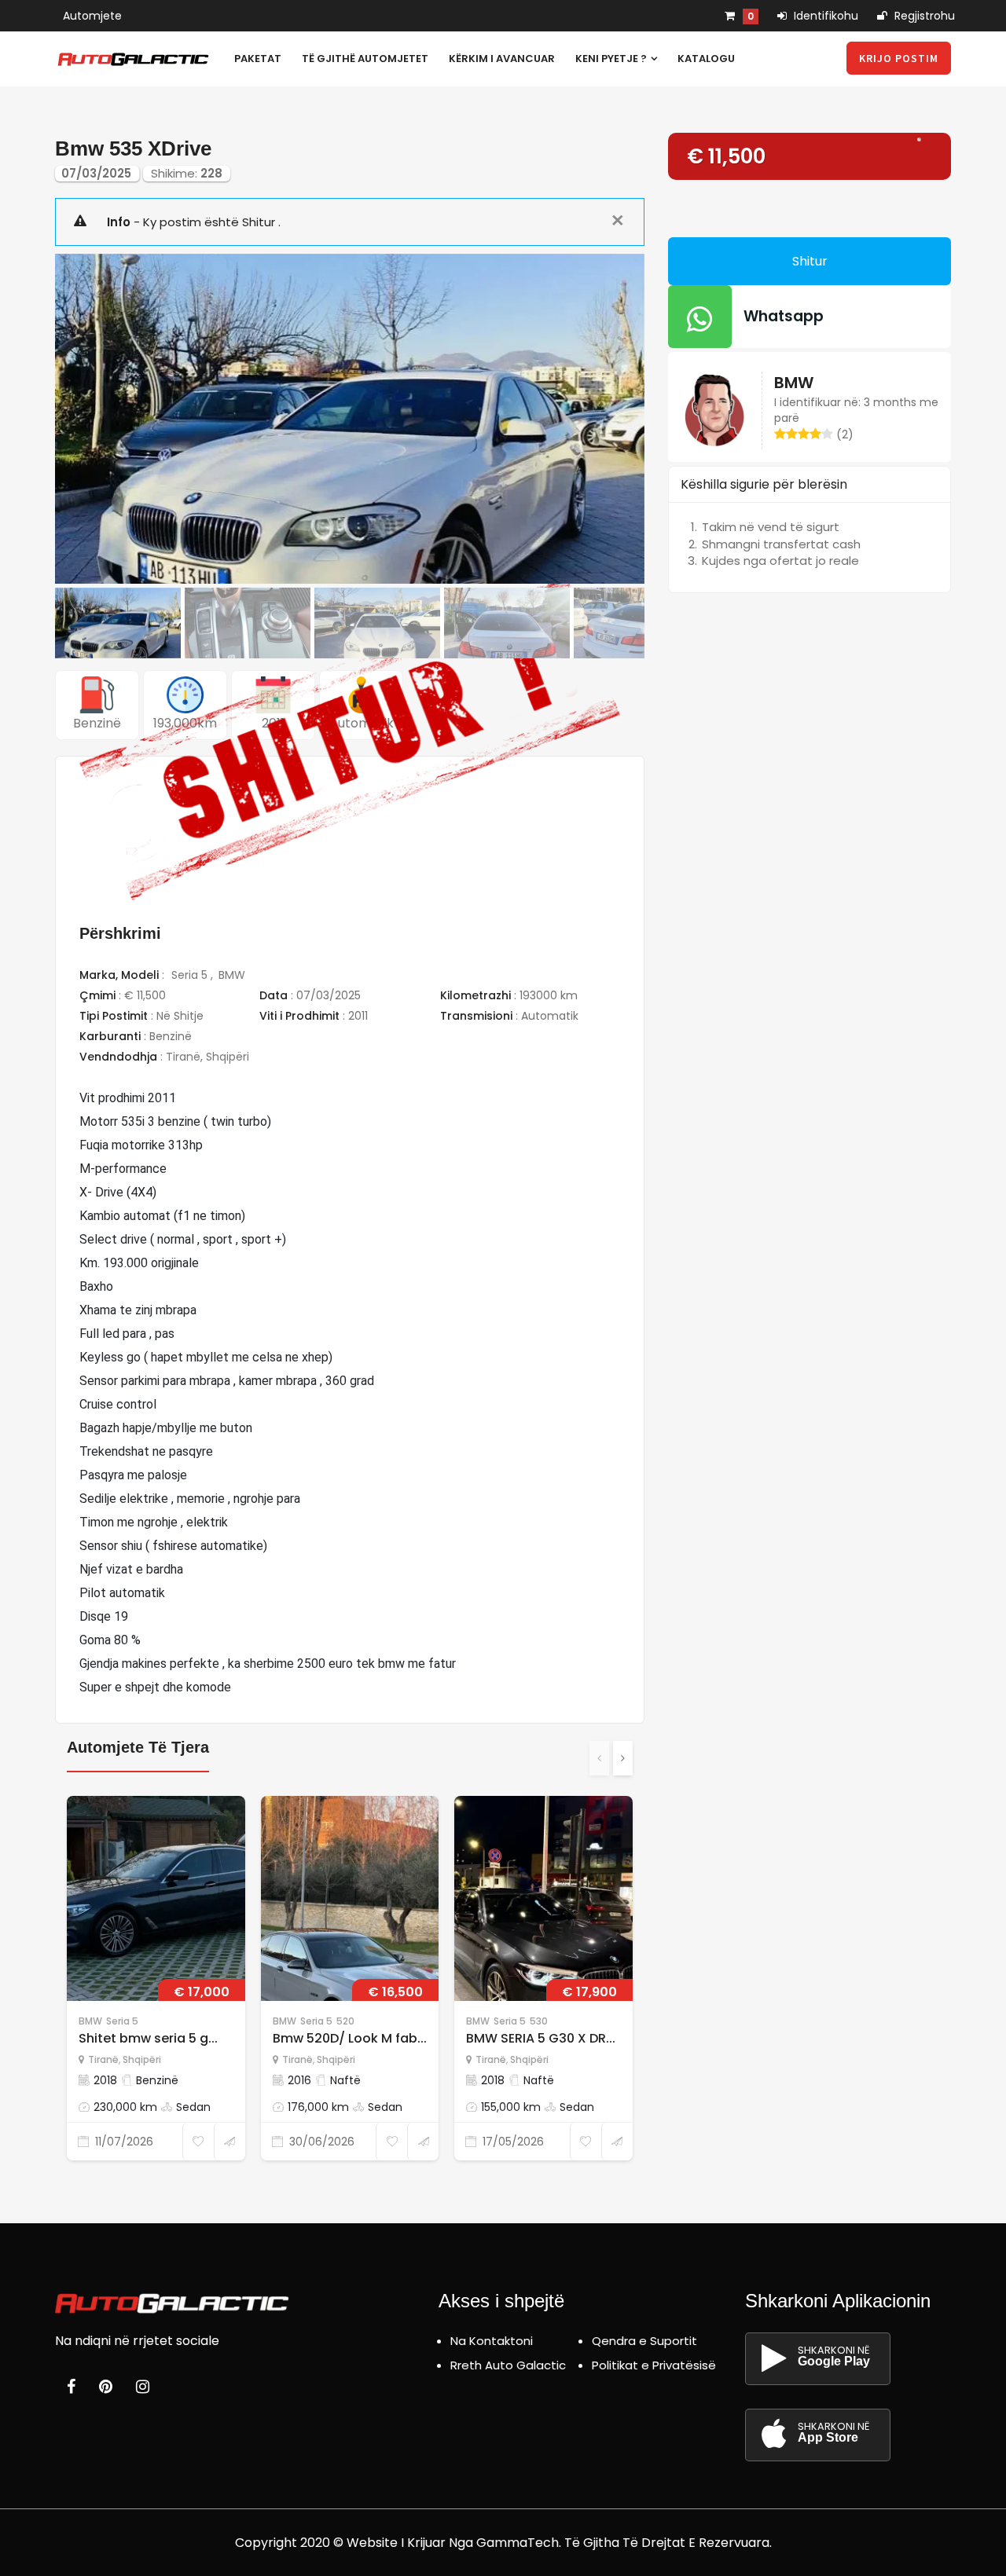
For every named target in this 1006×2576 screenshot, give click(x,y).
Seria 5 (191, 975)
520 (345, 2021)
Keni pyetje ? (612, 59)
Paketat (258, 59)
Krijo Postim (899, 58)
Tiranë (183, 1057)
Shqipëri (228, 1057)
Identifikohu (824, 16)
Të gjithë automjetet (365, 59)
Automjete (92, 16)
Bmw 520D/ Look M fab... (350, 2038)
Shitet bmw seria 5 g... (148, 2038)
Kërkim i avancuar (502, 59)
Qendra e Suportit (644, 2341)
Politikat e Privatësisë (654, 2365)
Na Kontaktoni (492, 2341)
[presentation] (599, 1758)
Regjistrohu (923, 16)
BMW (232, 975)
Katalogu (706, 59)
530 (539, 2021)
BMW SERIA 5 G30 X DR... (541, 2038)
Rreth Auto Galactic (508, 2365)
